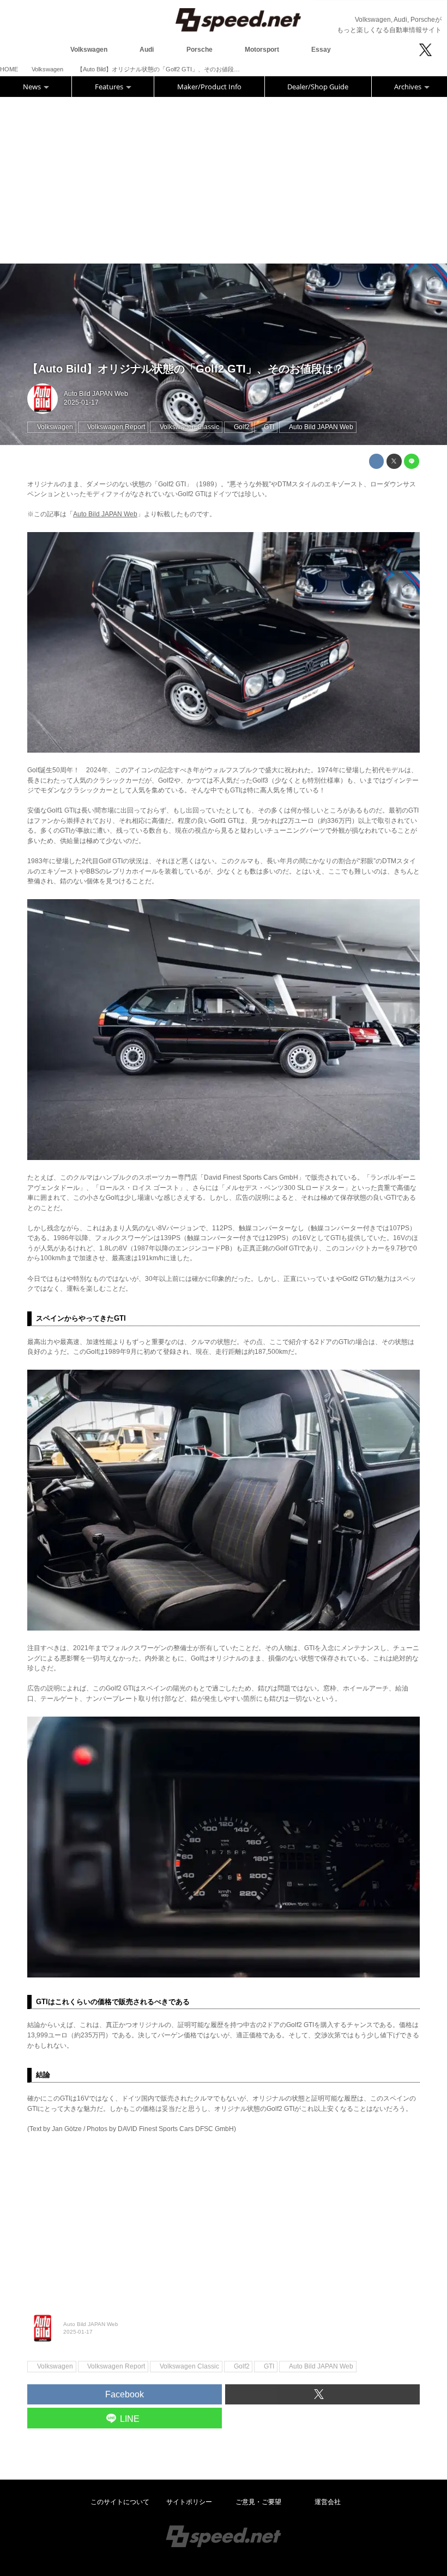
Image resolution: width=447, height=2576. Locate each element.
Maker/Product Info (209, 87)
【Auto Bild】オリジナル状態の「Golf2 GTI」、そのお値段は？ (186, 369)
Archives (409, 87)
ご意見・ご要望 (258, 2502)
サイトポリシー (189, 2502)
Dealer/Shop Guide (318, 87)
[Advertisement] (224, 179)
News (33, 87)
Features (110, 87)
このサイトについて (120, 2502)
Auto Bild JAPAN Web (96, 394)
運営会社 (328, 2502)
